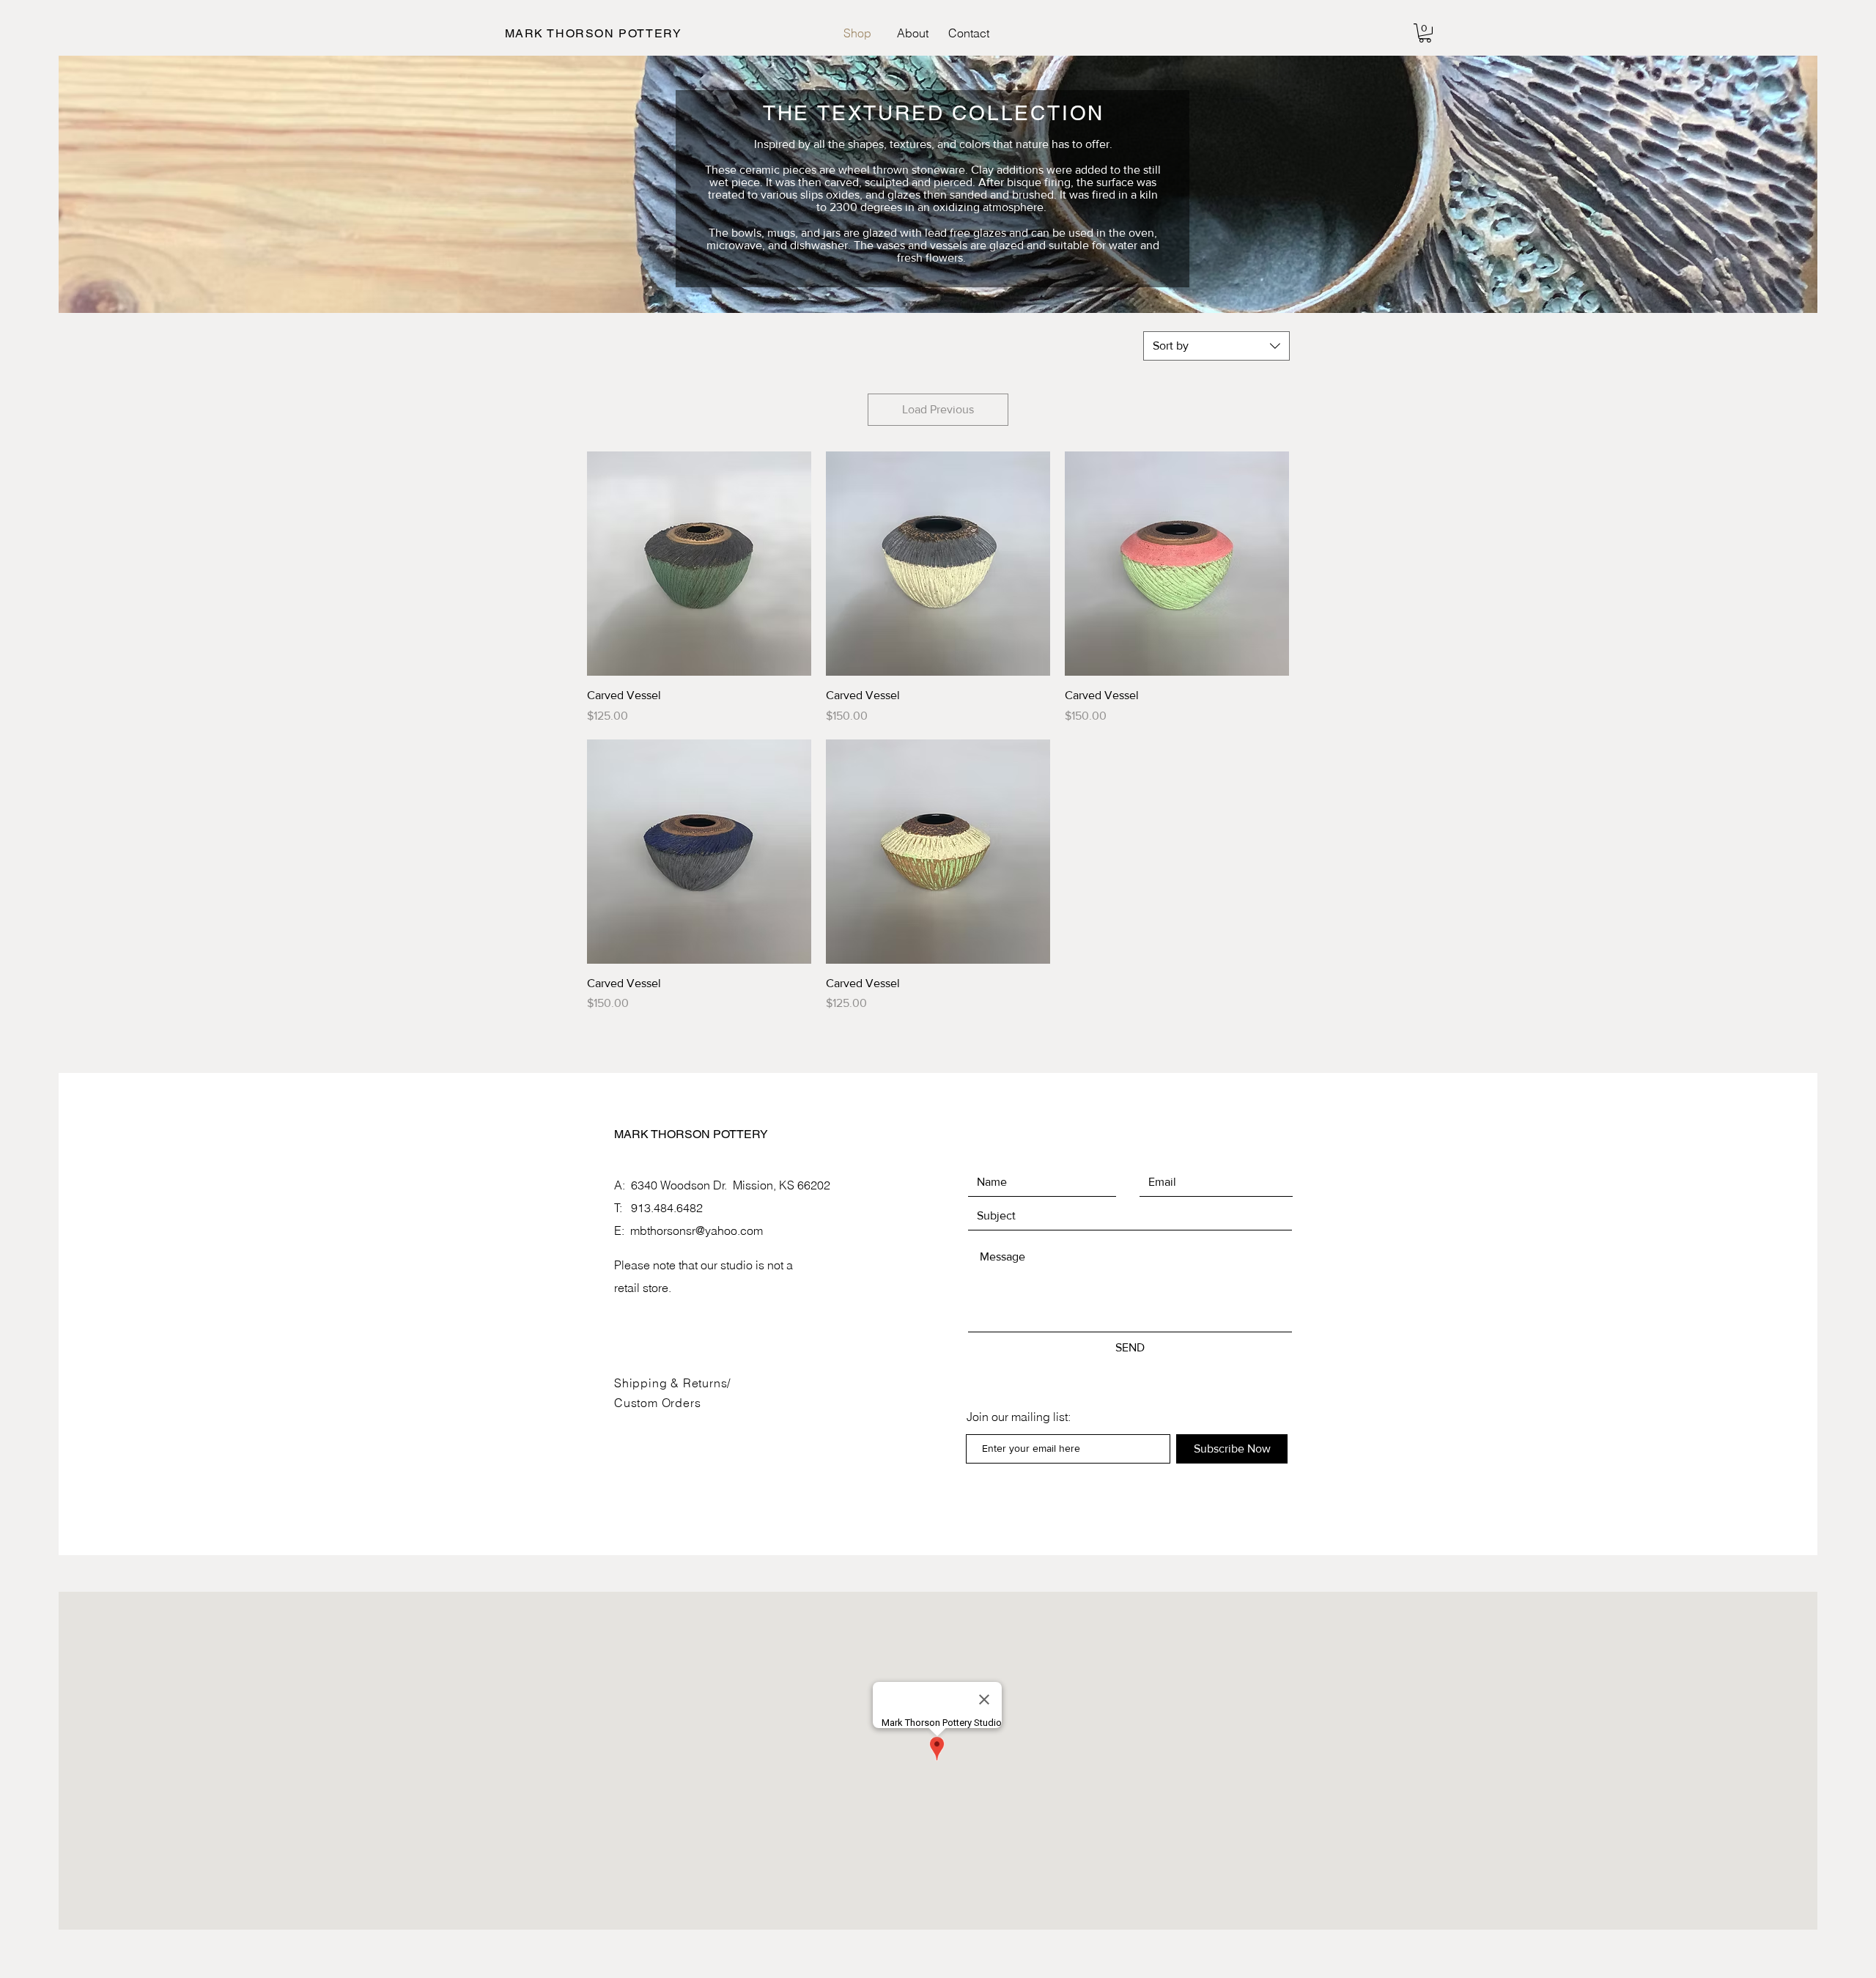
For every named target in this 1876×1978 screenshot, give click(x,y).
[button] (1425, 33)
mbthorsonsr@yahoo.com (697, 1230)
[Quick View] (699, 564)
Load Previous (938, 409)
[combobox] (1216, 346)
